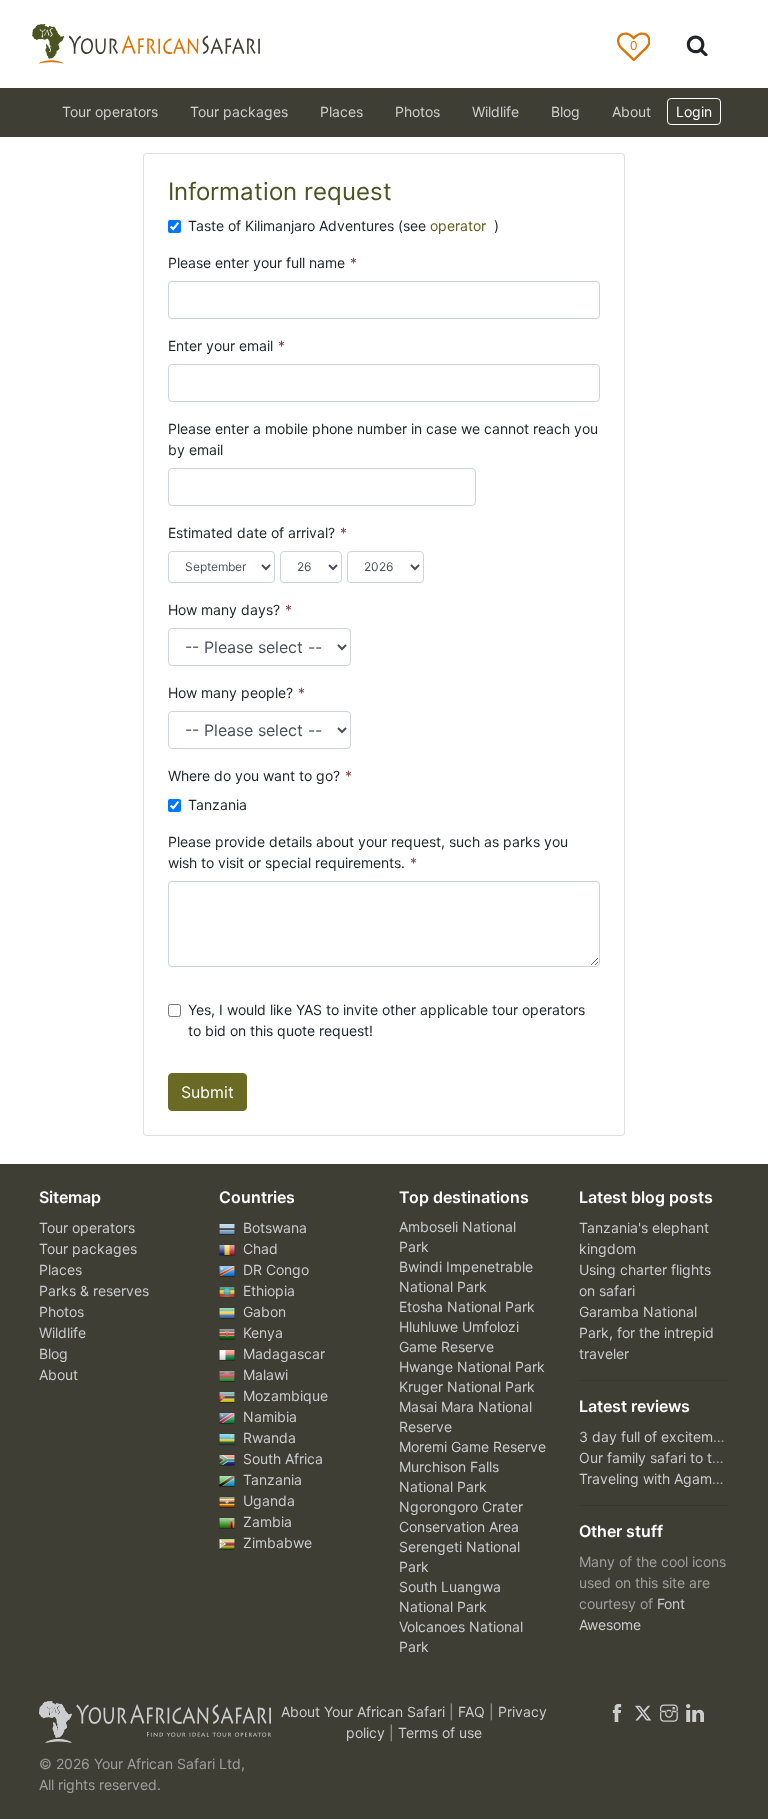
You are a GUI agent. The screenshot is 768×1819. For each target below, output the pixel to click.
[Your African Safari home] (144, 1722)
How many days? (230, 609)
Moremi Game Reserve (472, 1446)
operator (460, 225)
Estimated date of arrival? (257, 532)
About (631, 111)
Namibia (268, 1416)
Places (60, 1269)
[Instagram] (669, 1711)
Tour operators (87, 1227)
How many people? (236, 692)
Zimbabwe (275, 1542)
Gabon (262, 1311)
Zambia (265, 1521)
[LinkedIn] (693, 1711)
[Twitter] (643, 1711)
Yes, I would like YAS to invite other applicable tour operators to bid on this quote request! (386, 1020)
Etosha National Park (467, 1306)
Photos (417, 111)
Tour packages (88, 1248)
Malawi (263, 1374)
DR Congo (274, 1269)
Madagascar (282, 1353)
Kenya (261, 1332)
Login (694, 111)
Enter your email (226, 345)
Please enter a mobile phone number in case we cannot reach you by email (383, 439)
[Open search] (697, 44)
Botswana (273, 1227)
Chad (258, 1248)
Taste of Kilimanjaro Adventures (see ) (343, 225)
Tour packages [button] (239, 111)
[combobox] (187, 487)
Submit (207, 1092)
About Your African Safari (365, 1711)
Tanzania (217, 804)
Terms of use (440, 1732)
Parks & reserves (94, 1290)
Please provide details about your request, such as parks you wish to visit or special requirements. (368, 852)
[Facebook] (617, 1711)
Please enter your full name (262, 262)
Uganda (267, 1500)
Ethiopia (267, 1290)
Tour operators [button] (110, 111)
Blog (565, 111)
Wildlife (495, 111)
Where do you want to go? (260, 775)
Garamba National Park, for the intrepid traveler (646, 1332)
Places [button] (341, 111)
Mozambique (283, 1395)
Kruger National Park (467, 1386)
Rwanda (267, 1437)
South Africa (281, 1458)
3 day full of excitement (656, 1436)
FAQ (473, 1711)
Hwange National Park (472, 1366)
